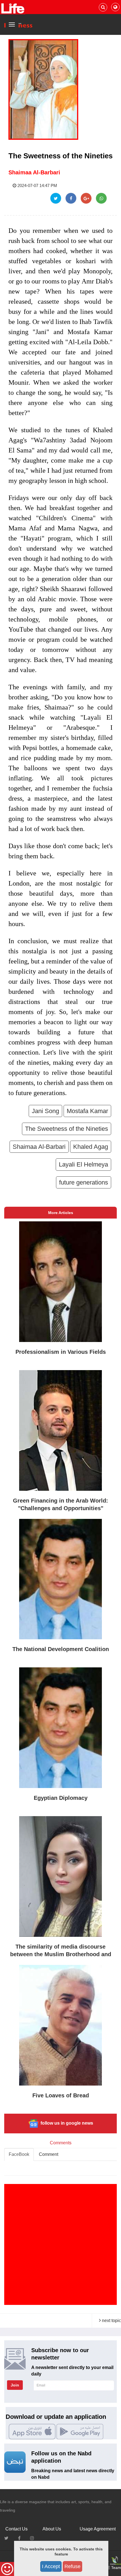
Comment (49, 2154)
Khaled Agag (91, 1147)
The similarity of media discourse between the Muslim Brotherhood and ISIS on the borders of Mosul (61, 1954)
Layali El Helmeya (83, 1164)
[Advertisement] (60, 2244)
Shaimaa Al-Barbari (34, 172)
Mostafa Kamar (87, 1111)
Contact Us (16, 2529)
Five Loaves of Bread (61, 2095)
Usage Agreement (98, 2529)
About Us (52, 2529)
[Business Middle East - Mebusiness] (13, 8)
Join (15, 2385)
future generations (84, 1182)
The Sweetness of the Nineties (67, 1129)
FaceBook (19, 2154)
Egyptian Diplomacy (61, 1798)
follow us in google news (66, 2123)
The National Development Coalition (61, 1649)
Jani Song (45, 1111)
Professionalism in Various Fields (61, 1352)
